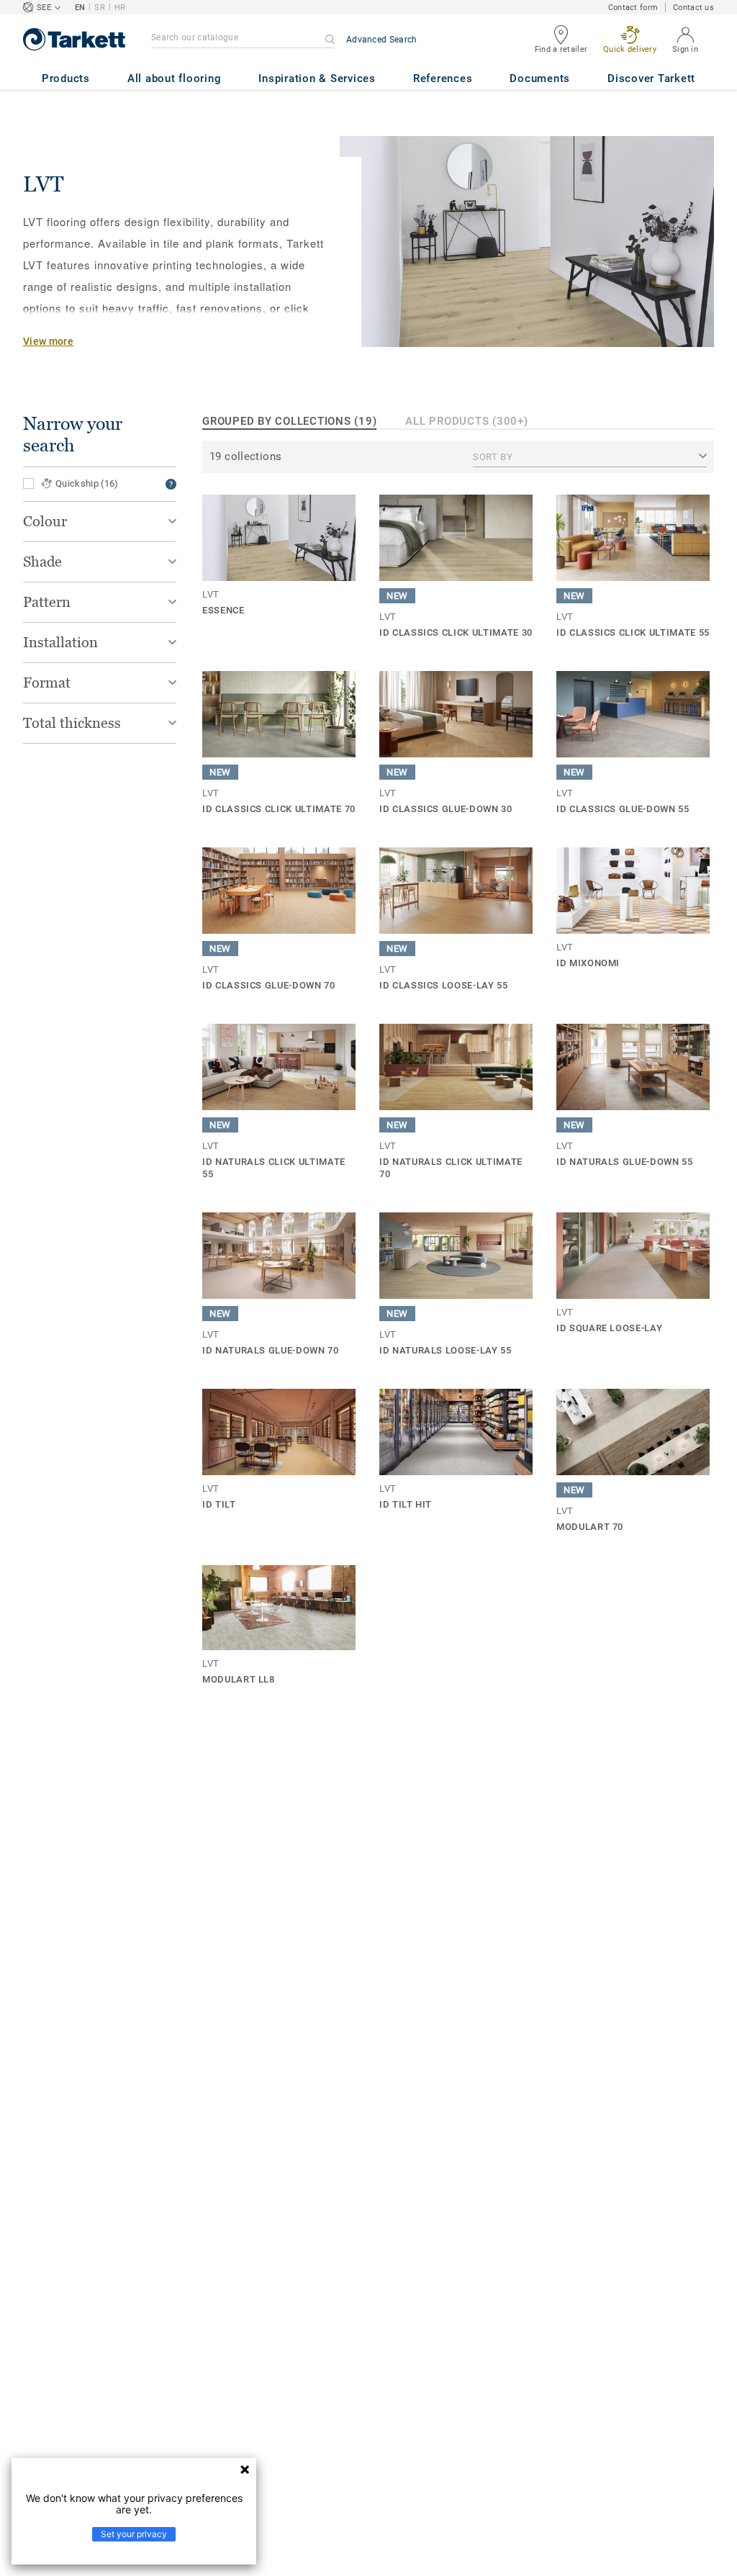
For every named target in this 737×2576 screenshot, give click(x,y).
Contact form (633, 8)
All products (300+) (466, 421)
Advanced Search (382, 40)
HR (120, 8)
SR (100, 8)
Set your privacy (134, 2534)
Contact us (693, 8)
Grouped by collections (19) (289, 421)
